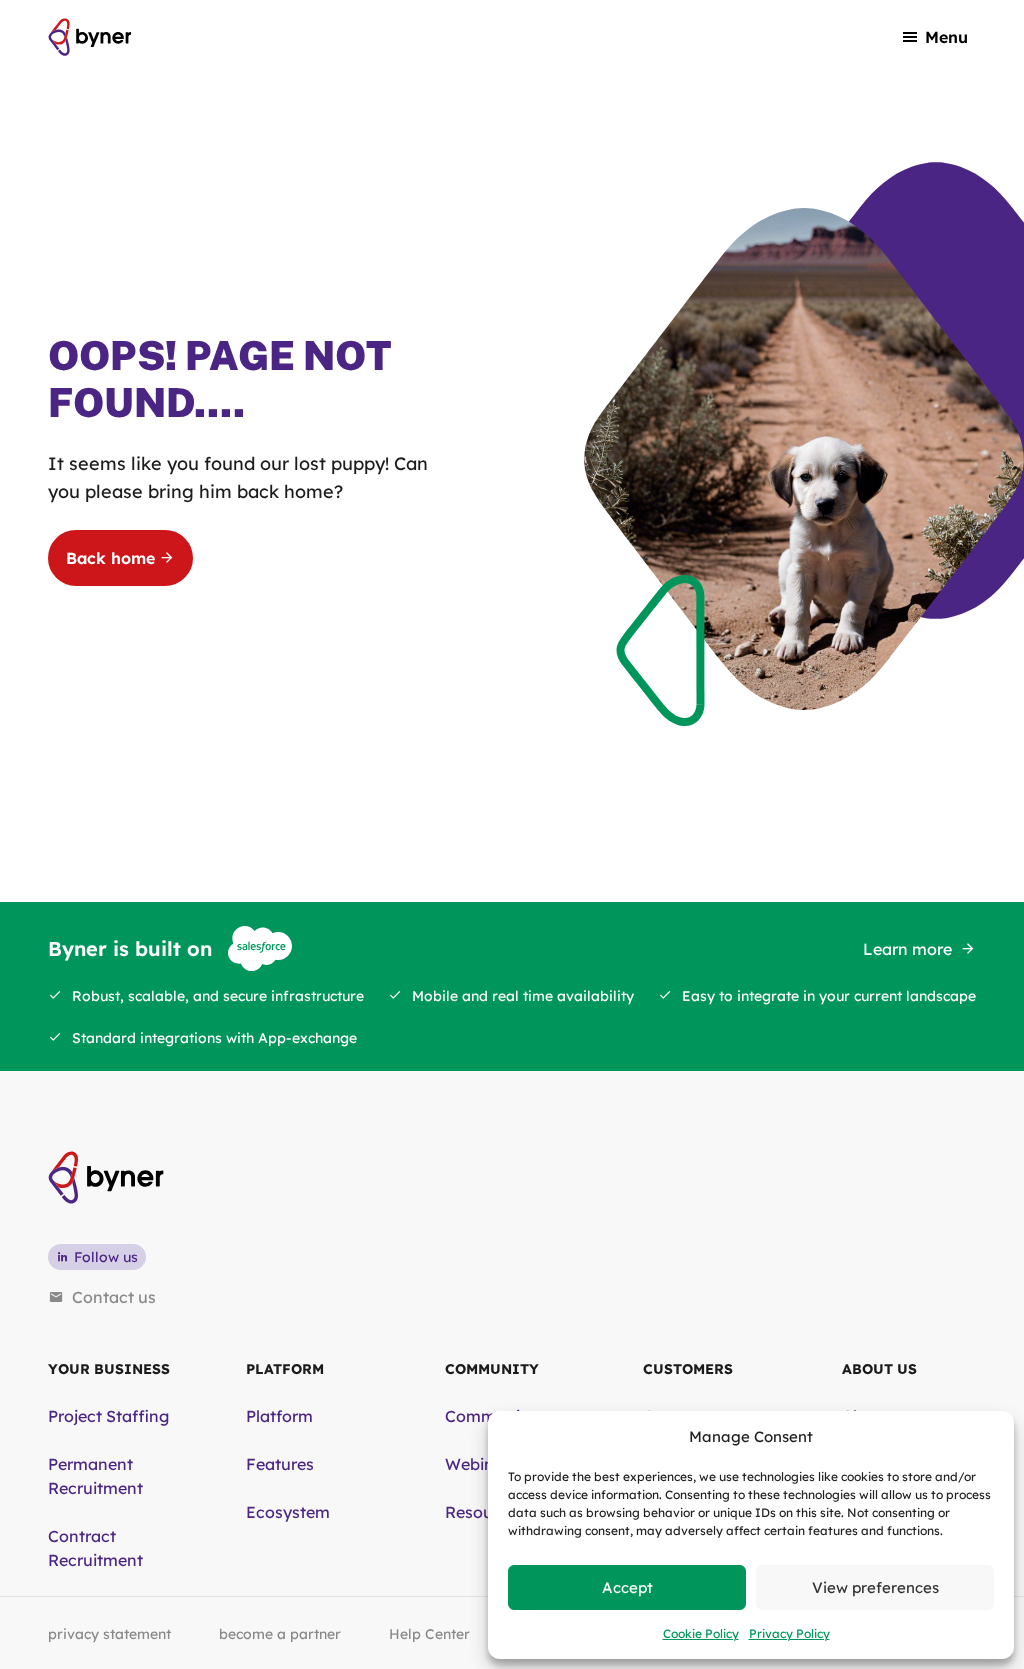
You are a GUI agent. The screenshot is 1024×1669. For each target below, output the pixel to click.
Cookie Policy (701, 1633)
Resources (485, 1512)
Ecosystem (288, 1512)
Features (280, 1464)
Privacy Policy (789, 1633)
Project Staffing (108, 1416)
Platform (279, 1416)
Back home (110, 558)
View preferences (875, 1587)
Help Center (429, 1634)
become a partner (280, 1634)
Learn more (907, 949)
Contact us (114, 1297)
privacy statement (109, 1634)
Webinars (481, 1464)
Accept (627, 1587)
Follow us (106, 1257)
